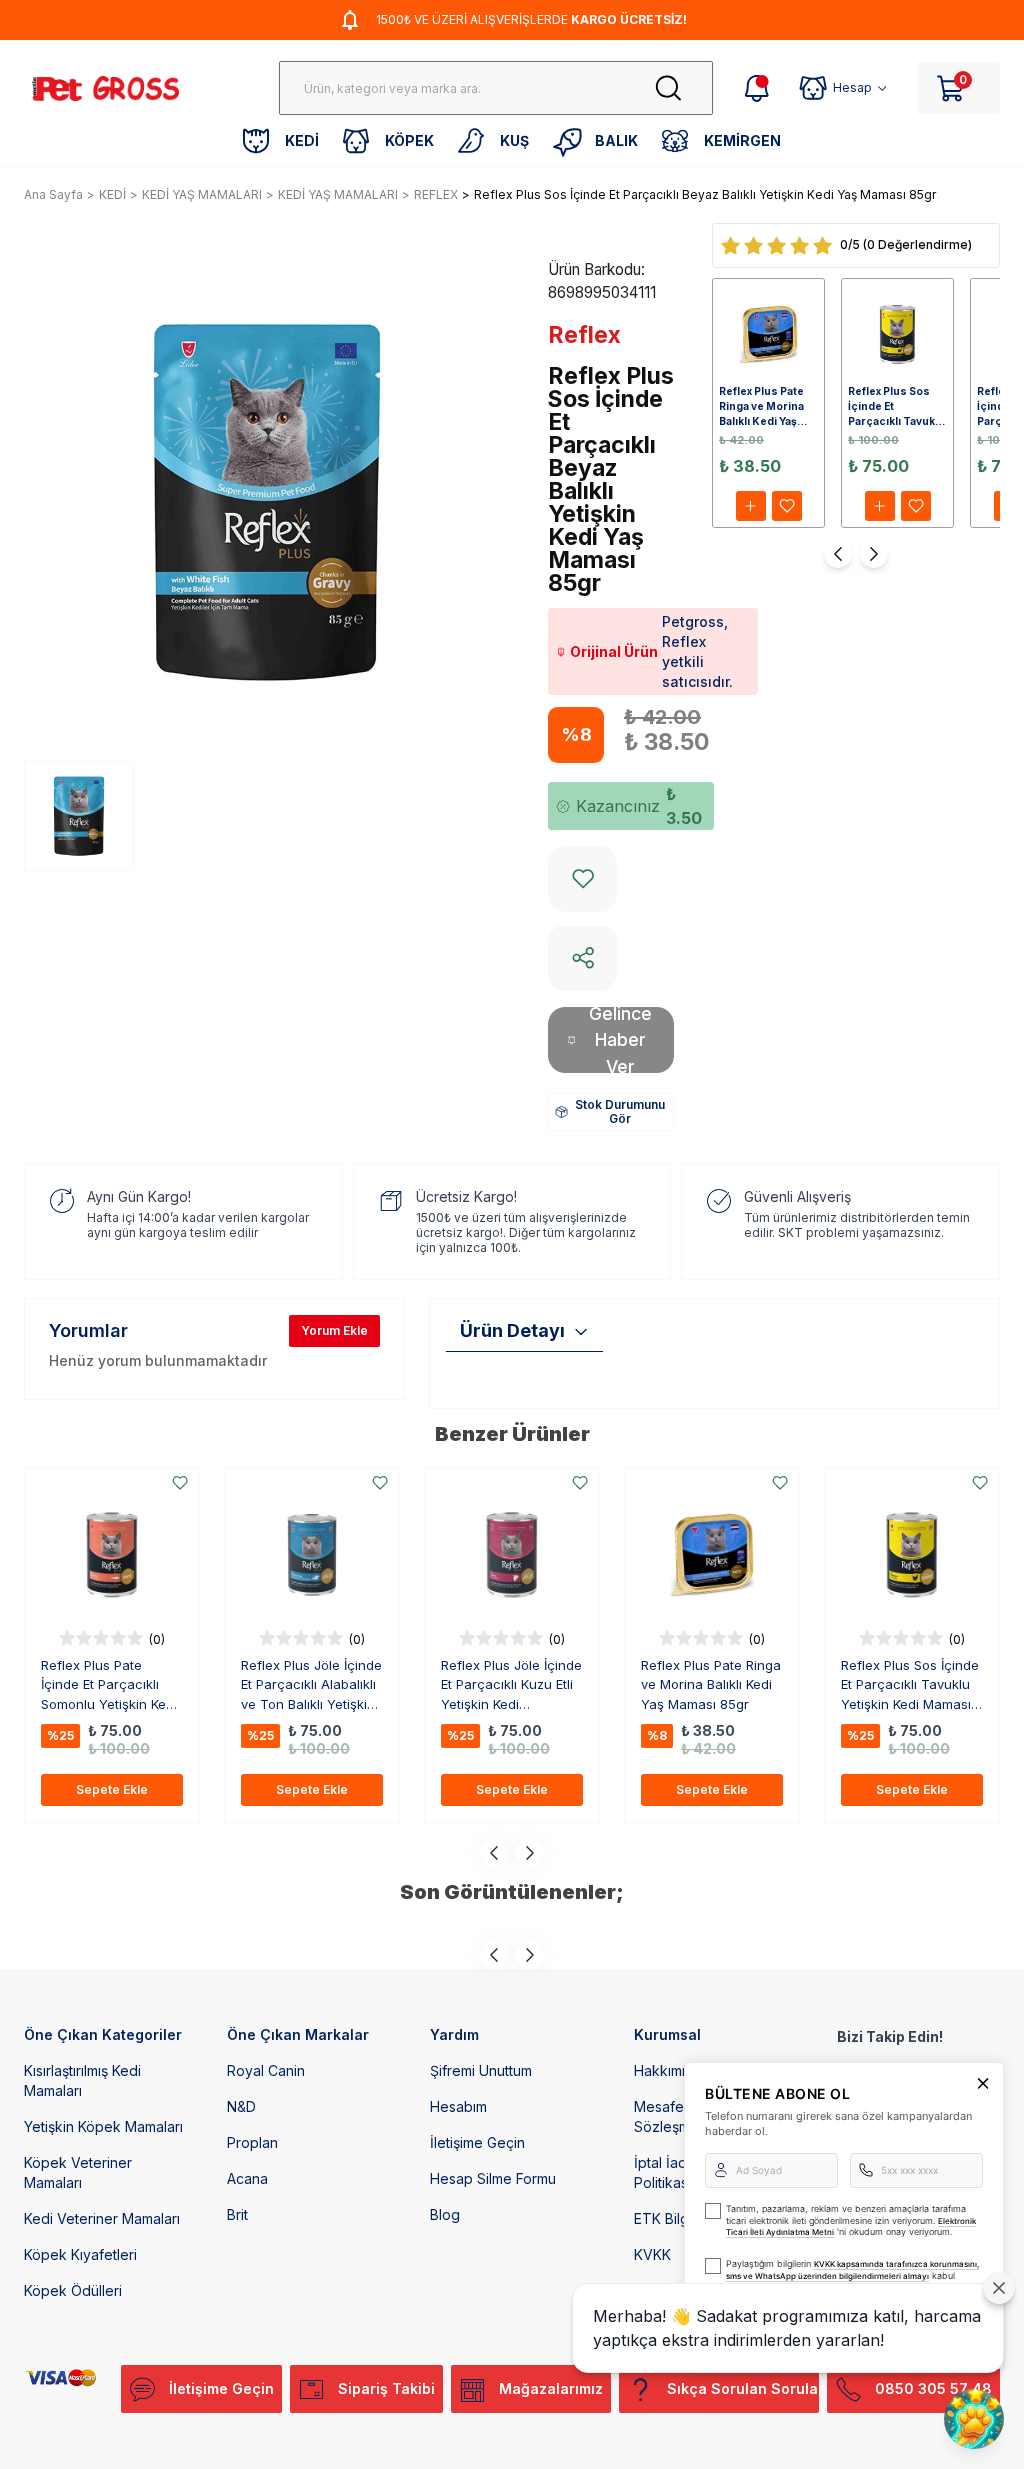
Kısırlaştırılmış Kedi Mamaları (82, 2080)
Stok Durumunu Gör (620, 1111)
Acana (247, 2178)
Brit (237, 2214)
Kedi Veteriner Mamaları (102, 2218)
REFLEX (436, 194)
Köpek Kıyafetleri (80, 2254)
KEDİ (112, 194)
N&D (241, 2106)
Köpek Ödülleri (73, 2290)
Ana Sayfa (53, 194)
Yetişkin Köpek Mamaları (103, 2126)
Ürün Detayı (512, 1330)
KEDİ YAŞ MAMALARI (202, 194)
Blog (445, 2214)
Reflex (584, 335)
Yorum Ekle (334, 1330)
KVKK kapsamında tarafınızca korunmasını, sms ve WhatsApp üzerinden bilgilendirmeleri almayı (852, 2270)
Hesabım (458, 2106)
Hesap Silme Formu (493, 2178)
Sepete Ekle (112, 1789)
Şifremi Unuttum (481, 2070)
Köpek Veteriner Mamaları (78, 2172)
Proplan (252, 2142)
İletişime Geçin (477, 2142)
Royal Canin (266, 2070)
